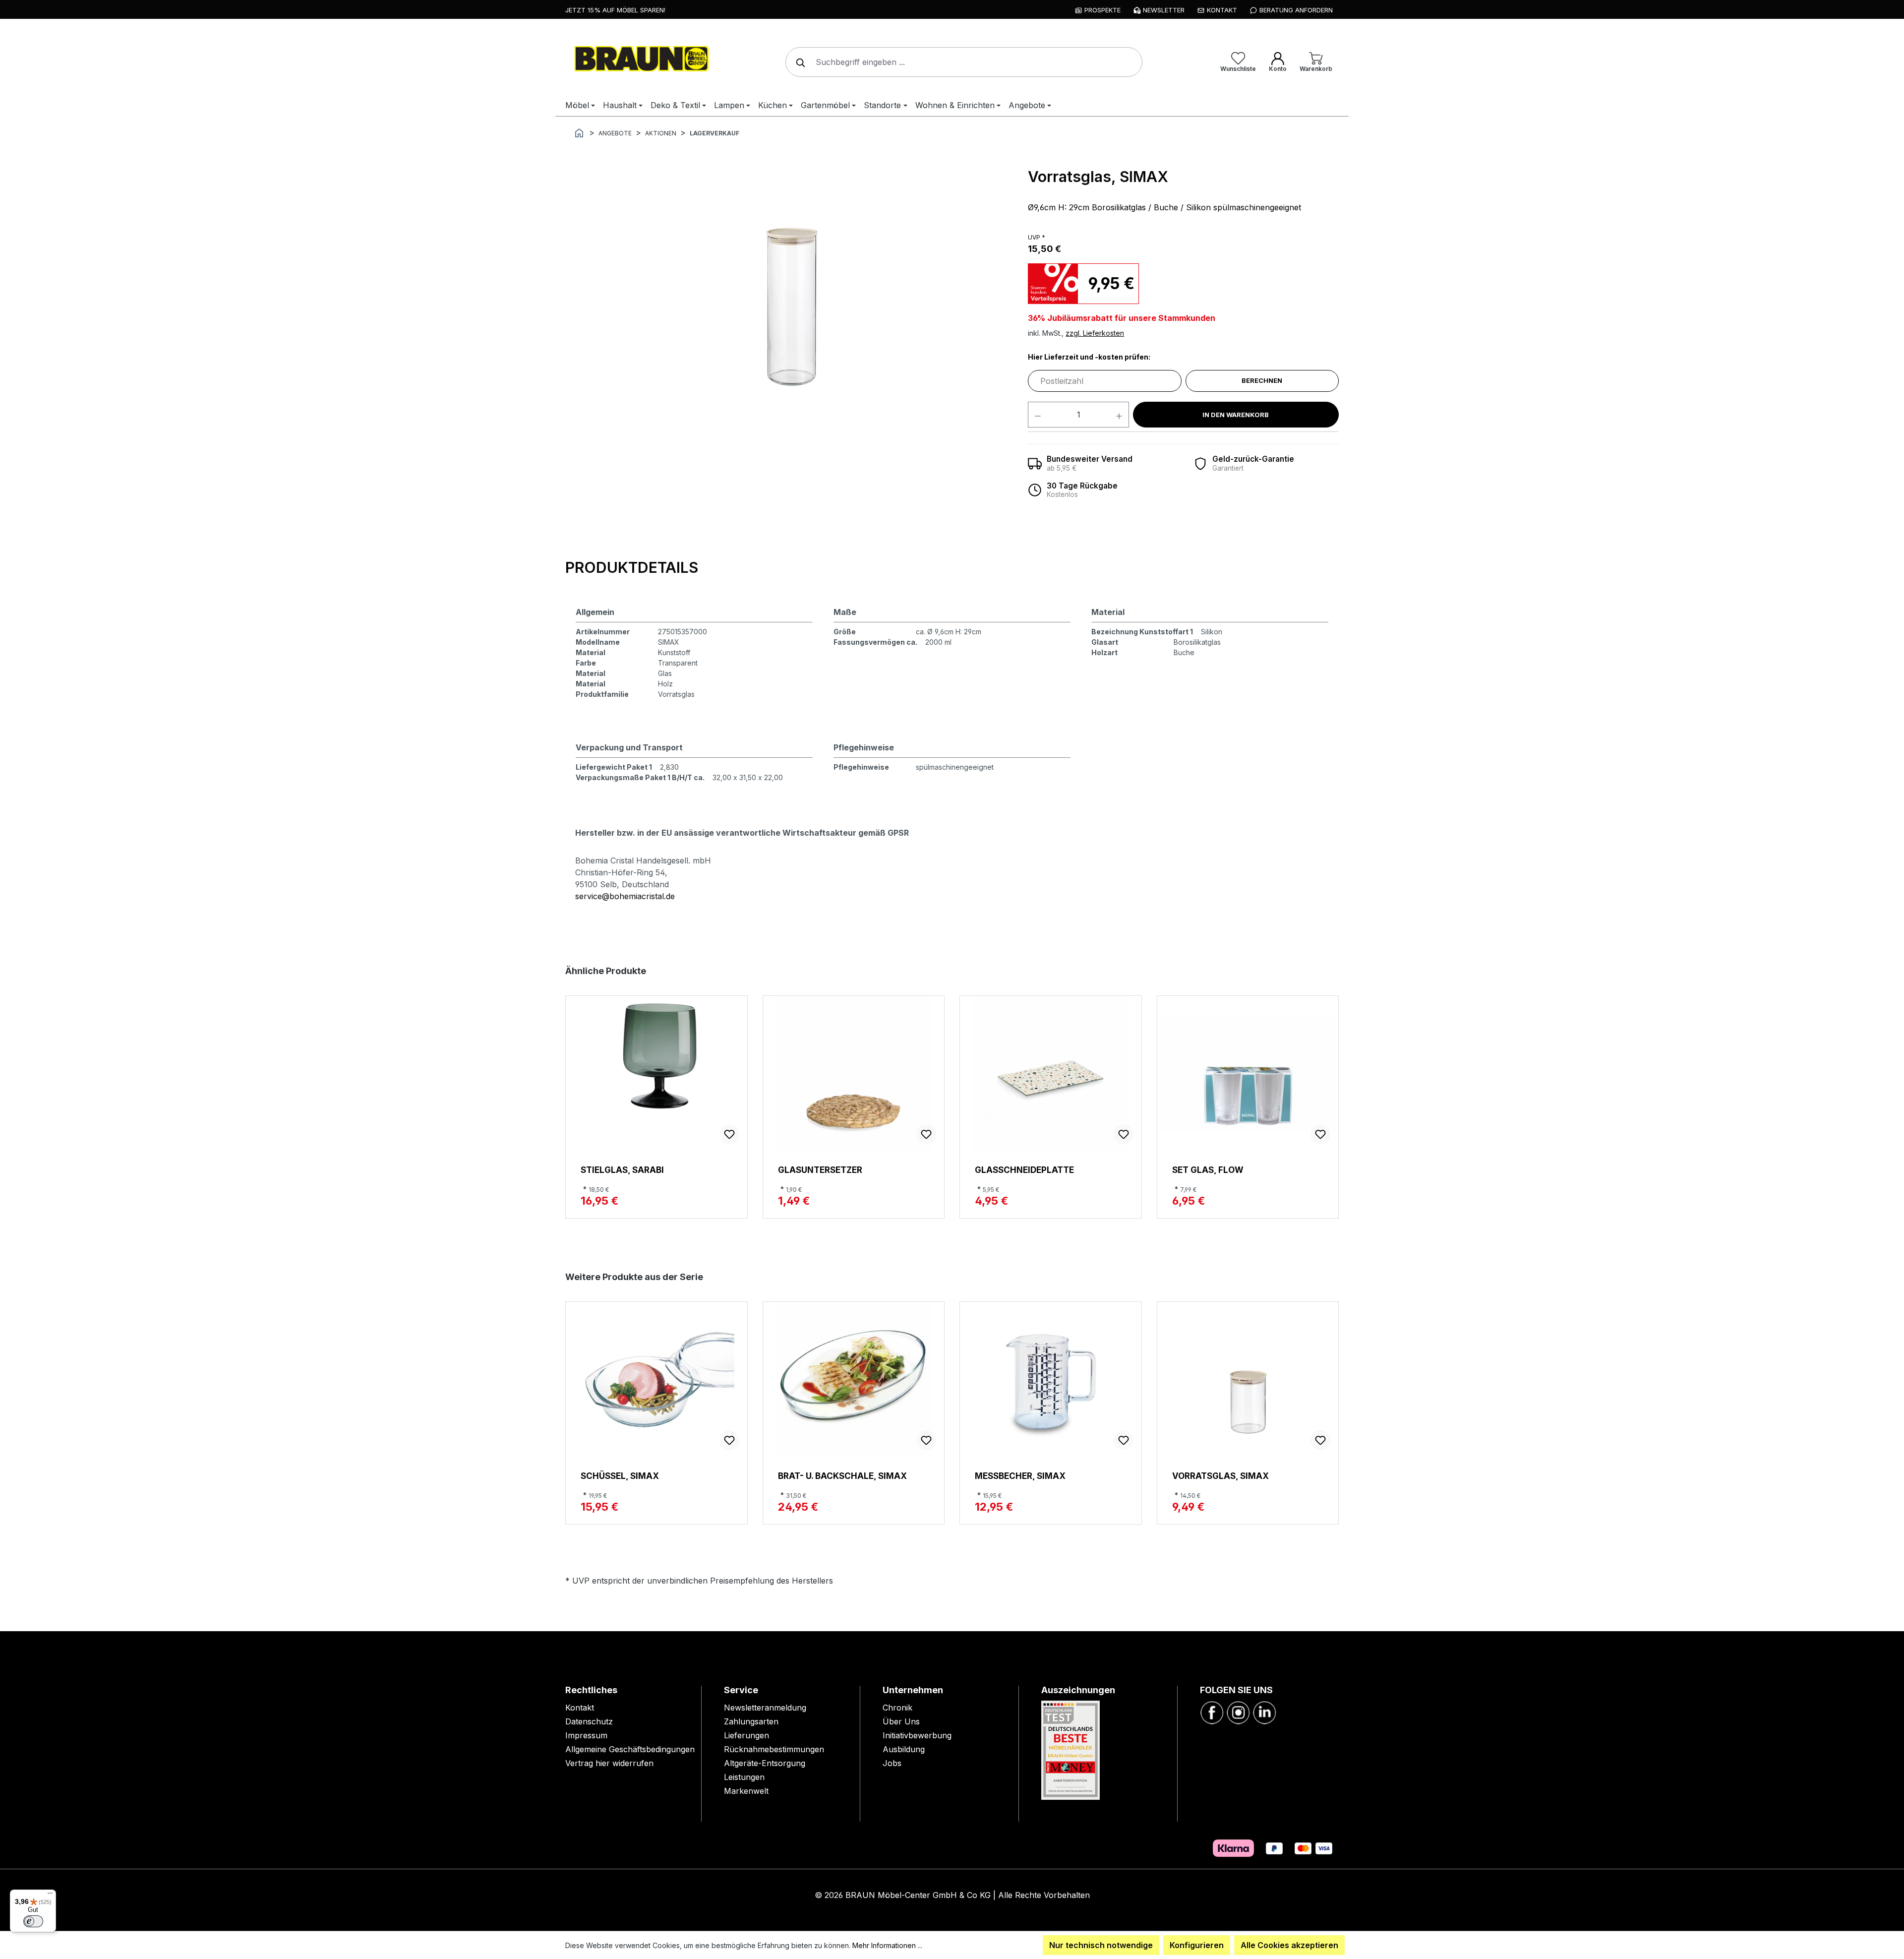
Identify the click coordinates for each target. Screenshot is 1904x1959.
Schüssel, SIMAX (620, 1476)
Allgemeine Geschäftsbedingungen (630, 1749)
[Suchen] (798, 62)
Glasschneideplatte (1024, 1170)
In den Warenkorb (1236, 415)
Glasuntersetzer (820, 1170)
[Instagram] (1238, 1712)
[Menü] (50, 1896)
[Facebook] (1212, 1712)
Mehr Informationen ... (887, 1945)
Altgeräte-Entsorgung (765, 1763)
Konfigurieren (1197, 1945)
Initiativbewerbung (917, 1735)
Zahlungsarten (751, 1721)
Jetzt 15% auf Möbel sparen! (615, 10)
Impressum (586, 1735)
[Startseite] (579, 132)
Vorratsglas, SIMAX (1220, 1476)
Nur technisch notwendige (1101, 1945)
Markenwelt (746, 1791)
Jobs (892, 1763)
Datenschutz (589, 1721)
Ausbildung (904, 1749)
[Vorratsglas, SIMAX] (791, 296)
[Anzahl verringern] (1038, 415)
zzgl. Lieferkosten (1095, 333)
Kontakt (580, 1708)
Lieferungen (746, 1735)
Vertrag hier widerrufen (609, 1763)
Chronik (897, 1708)
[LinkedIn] (1264, 1712)
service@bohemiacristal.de (625, 896)
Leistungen (744, 1777)
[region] (792, 296)
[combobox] (964, 62)
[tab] (632, 568)
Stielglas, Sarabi (622, 1170)
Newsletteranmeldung (765, 1708)
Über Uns (901, 1721)
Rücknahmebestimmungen (774, 1749)
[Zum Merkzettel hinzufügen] (729, 1134)
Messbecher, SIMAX (1020, 1476)
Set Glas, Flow (1208, 1170)
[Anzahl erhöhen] (1119, 415)
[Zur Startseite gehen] (640, 60)
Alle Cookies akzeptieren (1289, 1945)
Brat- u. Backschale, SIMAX (842, 1476)
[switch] (33, 1921)
